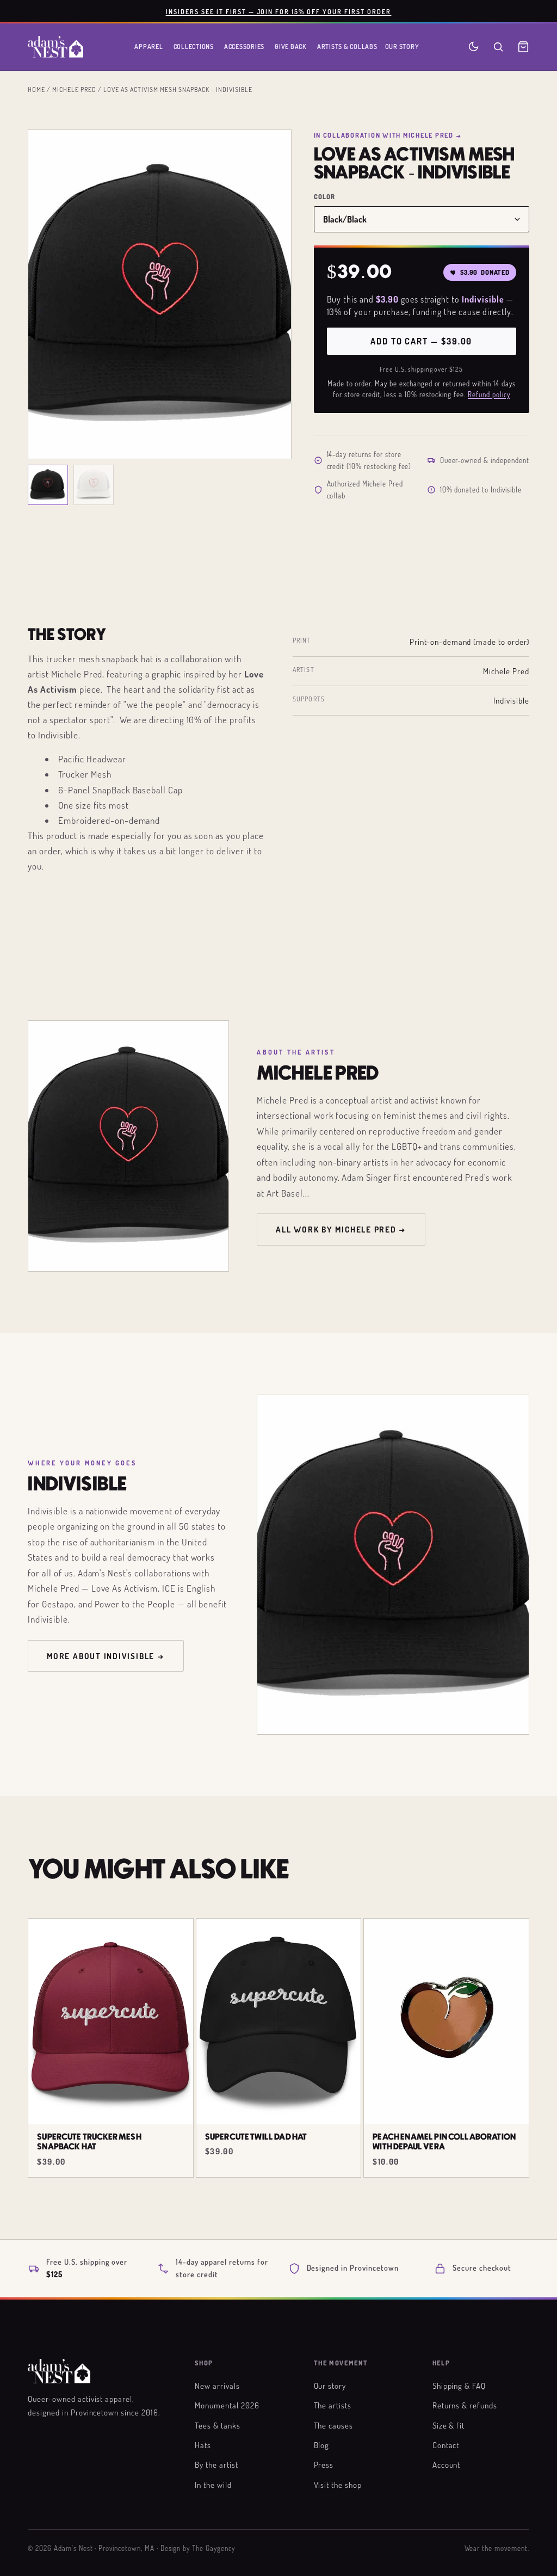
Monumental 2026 (227, 2405)
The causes (334, 2425)
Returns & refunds (465, 2405)
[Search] (498, 47)
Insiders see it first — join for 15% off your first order (279, 11)
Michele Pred (74, 89)
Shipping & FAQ (459, 2386)
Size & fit (449, 2425)
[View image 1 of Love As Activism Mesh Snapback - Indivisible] (48, 485)
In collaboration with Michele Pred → (388, 135)
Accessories (244, 46)
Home (36, 89)
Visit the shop (338, 2485)
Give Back (291, 46)
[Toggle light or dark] (474, 47)
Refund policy (489, 395)
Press (324, 2464)
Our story (330, 2386)
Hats (203, 2445)
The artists (333, 2405)
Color (325, 197)
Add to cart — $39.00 (421, 341)
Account (447, 2464)
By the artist (216, 2464)
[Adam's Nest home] (55, 47)
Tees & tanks (218, 2425)
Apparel (148, 46)
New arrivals (217, 2386)
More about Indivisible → (106, 1656)
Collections (194, 46)
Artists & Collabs (347, 46)
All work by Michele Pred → (341, 1229)
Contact (446, 2445)
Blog (322, 2445)
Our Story (402, 46)
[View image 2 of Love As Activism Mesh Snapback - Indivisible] (94, 485)
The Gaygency (213, 2548)
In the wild (213, 2485)
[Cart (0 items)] (523, 47)
